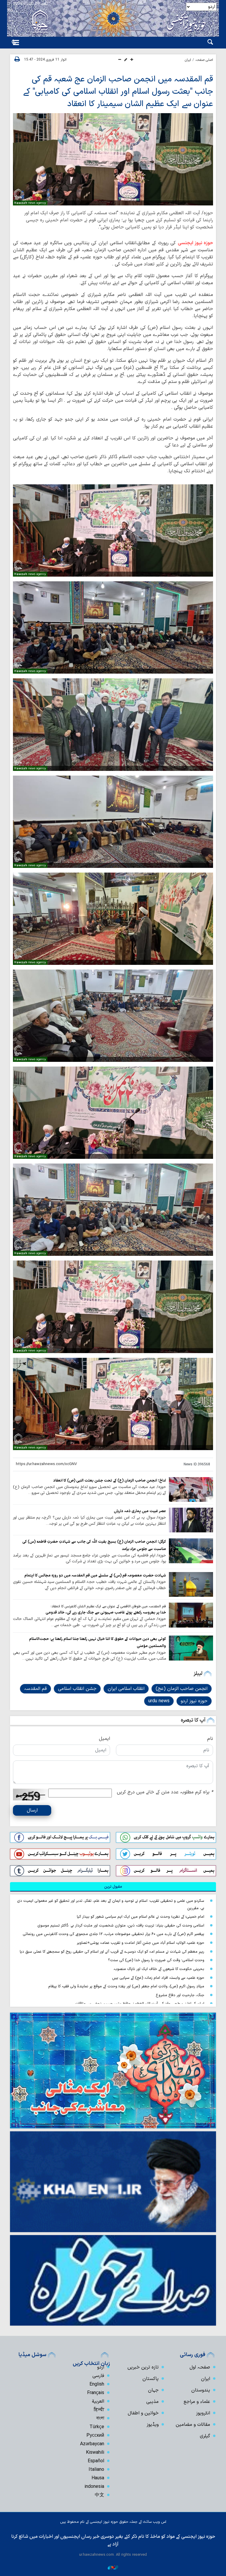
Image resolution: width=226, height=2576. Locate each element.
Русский (95, 2436)
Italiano (96, 2470)
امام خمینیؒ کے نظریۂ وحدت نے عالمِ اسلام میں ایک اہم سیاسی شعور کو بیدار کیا (141, 1917)
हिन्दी (99, 2410)
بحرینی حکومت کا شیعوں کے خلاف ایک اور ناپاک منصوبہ (159, 1969)
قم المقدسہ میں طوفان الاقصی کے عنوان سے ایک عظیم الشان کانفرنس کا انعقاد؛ (108, 1606)
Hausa (98, 2478)
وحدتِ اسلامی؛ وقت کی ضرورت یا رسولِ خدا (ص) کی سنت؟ (156, 1960)
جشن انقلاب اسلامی (77, 1689)
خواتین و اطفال (143, 2413)
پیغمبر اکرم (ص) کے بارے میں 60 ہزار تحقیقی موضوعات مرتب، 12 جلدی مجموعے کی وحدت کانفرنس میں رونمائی (113, 1934)
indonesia (94, 2487)
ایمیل (104, 1739)
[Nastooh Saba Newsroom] (113, 2567)
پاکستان (151, 2379)
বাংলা (100, 2418)
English (97, 2384)
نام (210, 1739)
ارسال (32, 1810)
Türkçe (97, 2427)
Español (96, 2461)
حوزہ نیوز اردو (194, 1701)
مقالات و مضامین (193, 2425)
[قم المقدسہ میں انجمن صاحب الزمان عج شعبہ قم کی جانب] (113, 159)
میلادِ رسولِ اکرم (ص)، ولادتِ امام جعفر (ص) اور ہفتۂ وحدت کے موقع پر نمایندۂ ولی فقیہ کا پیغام (126, 1986)
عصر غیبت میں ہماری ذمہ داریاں (140, 1511)
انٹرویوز (203, 2413)
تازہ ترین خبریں (143, 2367)
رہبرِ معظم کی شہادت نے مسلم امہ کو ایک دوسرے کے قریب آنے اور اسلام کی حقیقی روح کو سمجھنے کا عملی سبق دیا (112, 1952)
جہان (153, 2390)
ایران (188, 60)
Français (96, 2393)
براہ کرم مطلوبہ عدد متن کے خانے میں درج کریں (165, 1792)
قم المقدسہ (35, 1689)
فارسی (98, 2376)
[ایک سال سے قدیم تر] (191, 1489)
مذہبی (152, 2402)
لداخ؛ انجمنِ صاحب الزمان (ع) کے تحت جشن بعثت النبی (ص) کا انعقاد (110, 1481)
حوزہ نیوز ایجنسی (195, 243)
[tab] (113, 1887)
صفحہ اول (200, 2367)
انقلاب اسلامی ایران (126, 1689)
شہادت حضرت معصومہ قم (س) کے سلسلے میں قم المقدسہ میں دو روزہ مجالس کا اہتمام (95, 1575)
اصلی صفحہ (204, 60)
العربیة (98, 2401)
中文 (99, 2495)
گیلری (205, 2436)
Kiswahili (95, 2453)
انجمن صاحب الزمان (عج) (182, 1689)
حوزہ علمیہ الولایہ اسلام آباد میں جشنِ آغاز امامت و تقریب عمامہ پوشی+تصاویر (141, 1943)
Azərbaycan (92, 2444)
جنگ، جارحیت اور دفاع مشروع (180, 1995)
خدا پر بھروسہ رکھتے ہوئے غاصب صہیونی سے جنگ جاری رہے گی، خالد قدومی (106, 1612)
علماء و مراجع (197, 2402)
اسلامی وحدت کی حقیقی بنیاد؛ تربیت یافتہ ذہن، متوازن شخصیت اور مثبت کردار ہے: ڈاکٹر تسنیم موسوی (121, 1925)
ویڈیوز (153, 2425)
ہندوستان (201, 2390)
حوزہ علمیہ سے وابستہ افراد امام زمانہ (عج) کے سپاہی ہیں (158, 1978)
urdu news (159, 1701)
